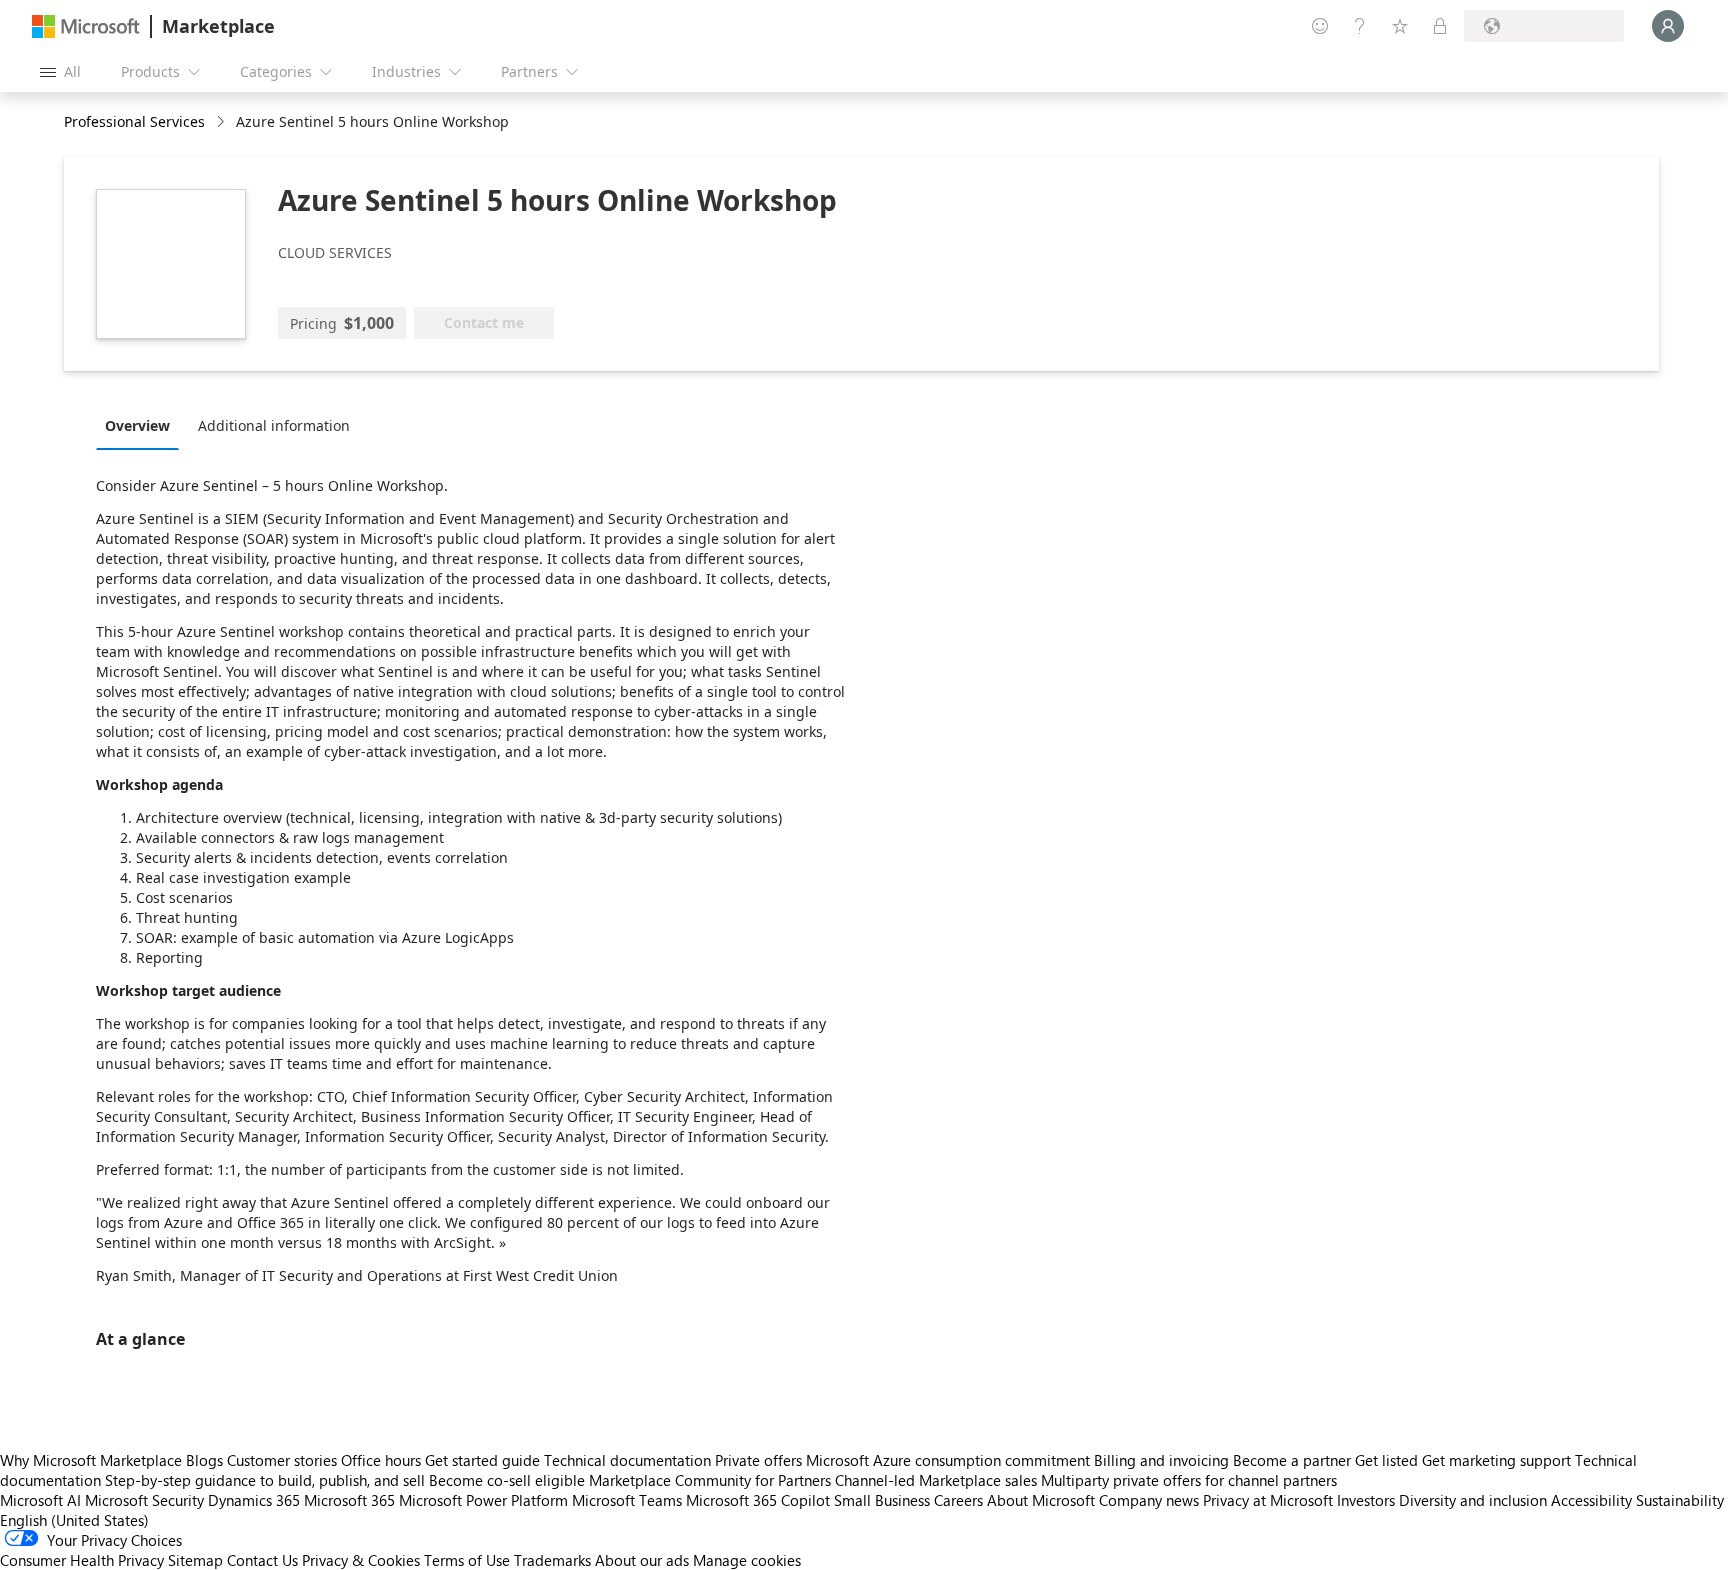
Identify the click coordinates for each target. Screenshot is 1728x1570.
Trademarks (552, 1560)
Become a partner (1292, 1460)
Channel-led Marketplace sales (936, 1480)
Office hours (381, 1460)
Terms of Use (467, 1560)
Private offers (758, 1460)
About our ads (642, 1560)
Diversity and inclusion (1473, 1500)
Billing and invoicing (1161, 1460)
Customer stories (282, 1460)
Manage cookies (747, 1560)
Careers (958, 1500)
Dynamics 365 (254, 1500)
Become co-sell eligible (507, 1480)
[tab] (142, 425)
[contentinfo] (222, 122)
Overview (137, 425)
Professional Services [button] (134, 121)
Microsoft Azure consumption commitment (950, 1460)
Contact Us (262, 1560)
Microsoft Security (144, 1500)
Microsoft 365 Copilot (758, 1500)
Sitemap (195, 1560)
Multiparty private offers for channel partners (1189, 1480)
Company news (1149, 1500)
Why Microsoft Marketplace (91, 1460)
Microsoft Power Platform (483, 1500)
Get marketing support (1496, 1460)
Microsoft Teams (627, 1500)
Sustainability (1680, 1500)
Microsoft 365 (349, 1500)
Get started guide (482, 1460)
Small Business (882, 1500)
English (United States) (74, 1520)
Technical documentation (627, 1460)
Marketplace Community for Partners (710, 1480)
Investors (1366, 1500)
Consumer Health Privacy (82, 1560)
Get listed (1386, 1460)
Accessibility (1591, 1500)
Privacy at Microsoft (1268, 1500)
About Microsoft (1041, 1500)
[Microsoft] (86, 26)
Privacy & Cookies (361, 1560)
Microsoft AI (40, 1500)
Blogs (204, 1460)
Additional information (274, 425)
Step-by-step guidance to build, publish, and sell (265, 1480)
